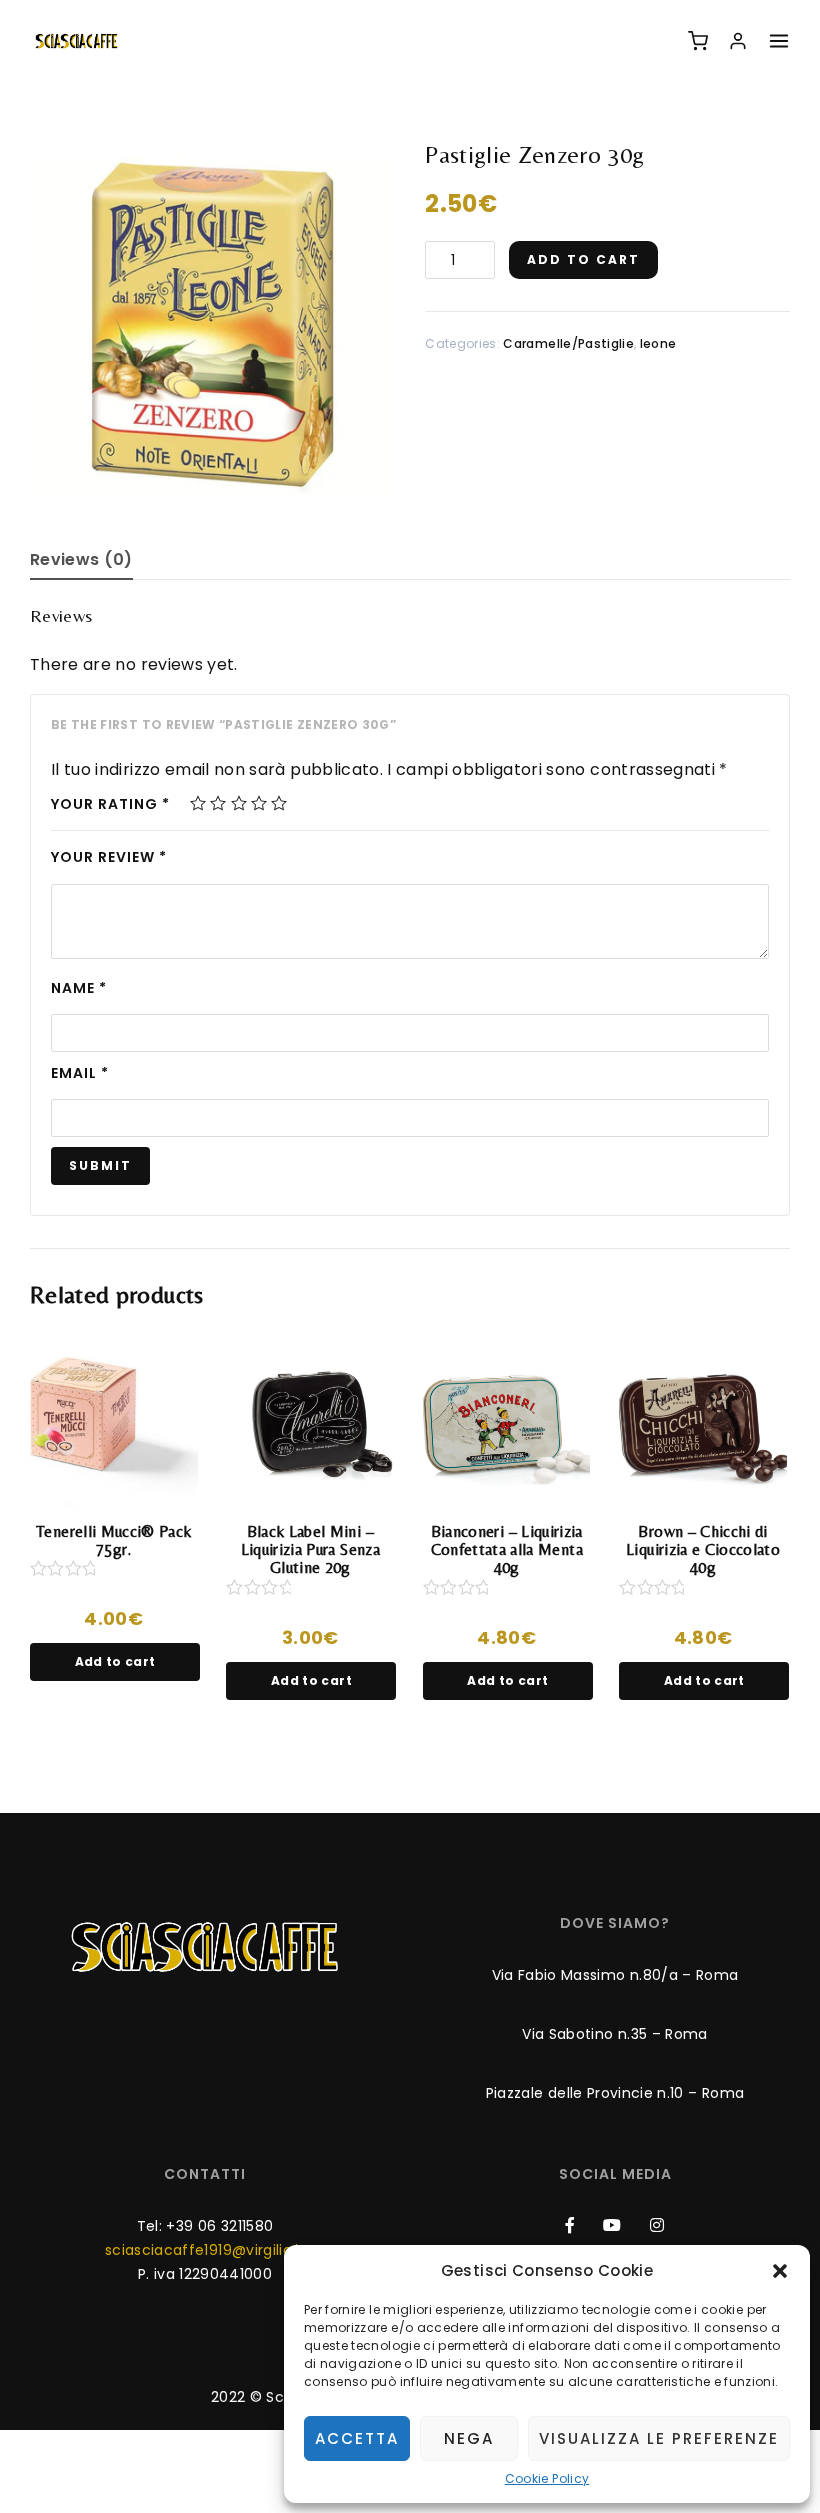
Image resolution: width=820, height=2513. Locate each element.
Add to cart (583, 259)
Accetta (357, 2438)
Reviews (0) (81, 559)
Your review (109, 857)
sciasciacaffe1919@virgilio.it (205, 2250)
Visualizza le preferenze (659, 2438)
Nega (469, 2438)
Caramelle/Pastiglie (568, 343)
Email (80, 1073)
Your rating (110, 804)
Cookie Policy (547, 2479)
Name (79, 988)
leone (658, 343)
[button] (780, 2271)
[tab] (81, 560)
